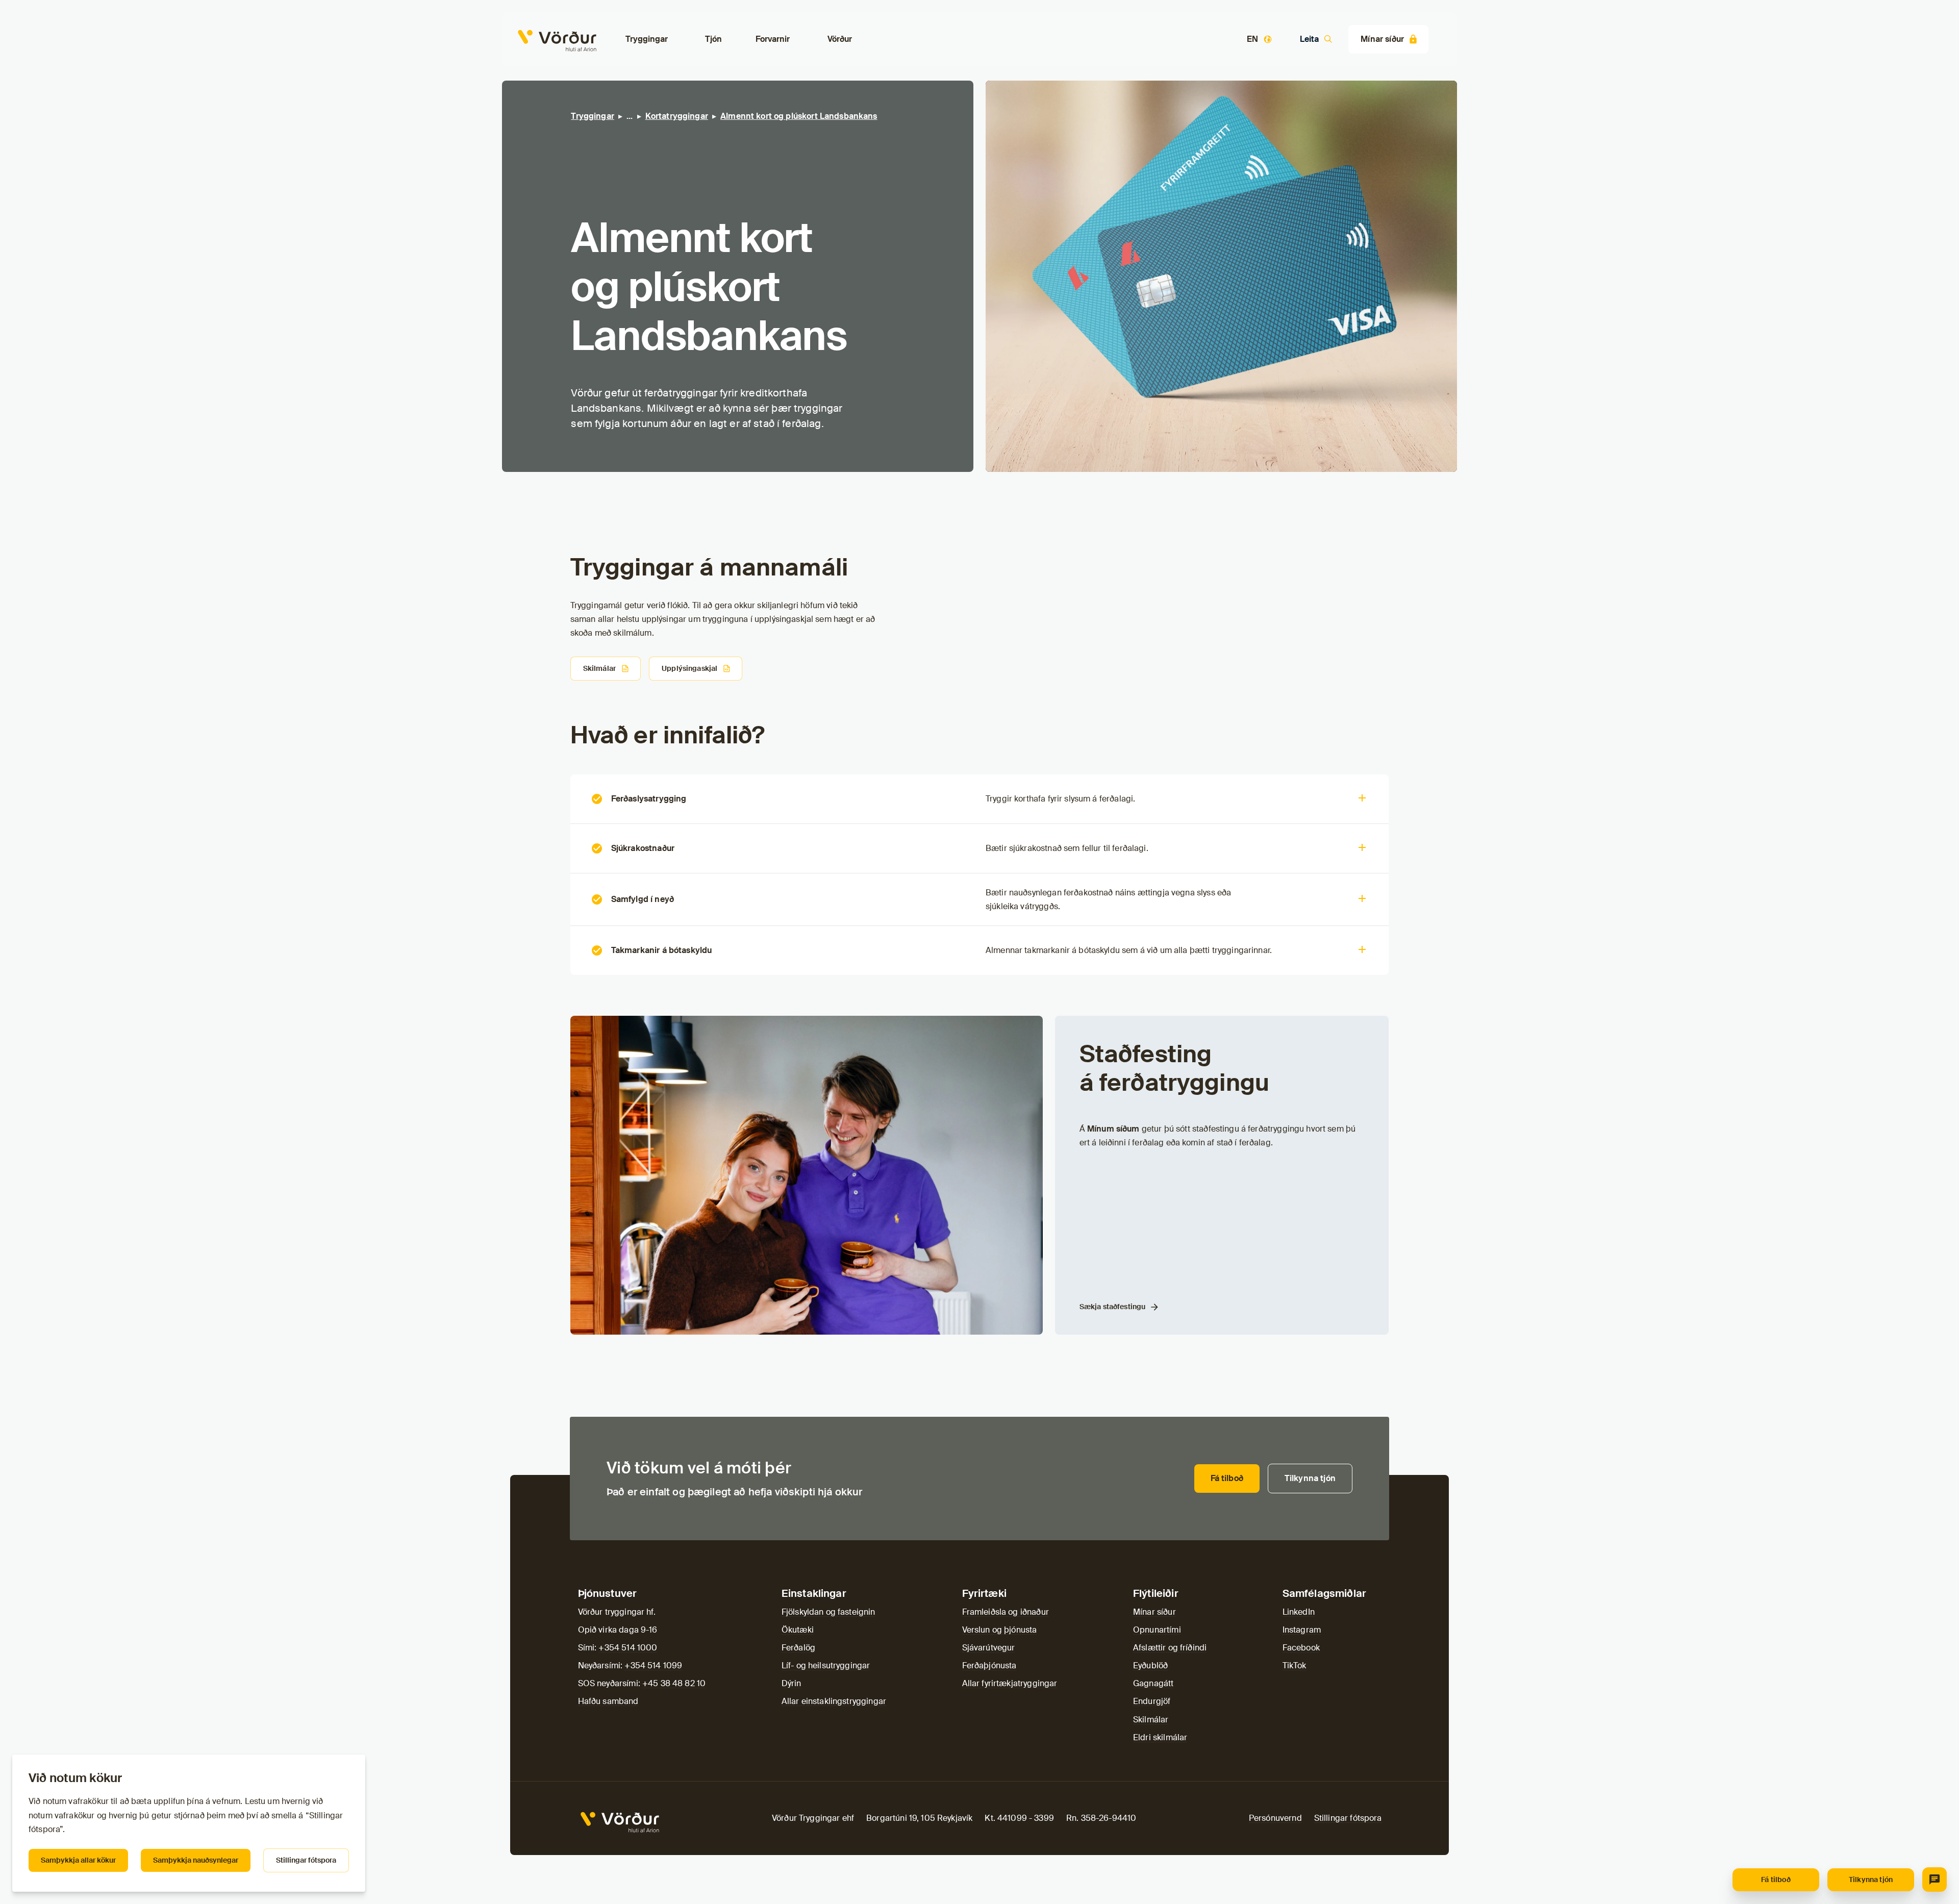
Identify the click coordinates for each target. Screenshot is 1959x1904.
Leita (1309, 39)
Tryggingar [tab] (647, 39)
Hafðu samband (608, 1701)
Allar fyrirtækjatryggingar (1010, 1683)
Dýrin (792, 1683)
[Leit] (1935, 1880)
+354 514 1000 (628, 1648)
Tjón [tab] (714, 39)
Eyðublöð (1150, 1665)
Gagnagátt (1153, 1683)
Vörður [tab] (840, 39)
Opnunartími (1157, 1630)
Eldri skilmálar (1160, 1737)
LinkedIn (1299, 1612)
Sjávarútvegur (989, 1648)
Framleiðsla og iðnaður (1006, 1612)
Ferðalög (798, 1648)
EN (1252, 39)
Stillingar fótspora (306, 1860)
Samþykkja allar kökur (78, 1860)
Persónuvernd (1275, 1818)
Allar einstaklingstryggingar (834, 1701)
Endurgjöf (1152, 1701)
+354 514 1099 (653, 1665)
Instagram (1302, 1630)
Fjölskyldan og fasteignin (828, 1612)
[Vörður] (526, 39)
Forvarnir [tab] (773, 39)
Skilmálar (599, 668)
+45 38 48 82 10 (674, 1683)
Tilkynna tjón (1871, 1880)
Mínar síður (1382, 39)
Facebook (1301, 1648)
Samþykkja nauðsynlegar (196, 1860)
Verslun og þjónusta (1000, 1630)
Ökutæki (798, 1630)
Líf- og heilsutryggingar (826, 1665)
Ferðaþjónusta (989, 1665)
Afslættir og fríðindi (1170, 1648)
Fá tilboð (1776, 1880)
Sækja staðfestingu (1113, 1307)
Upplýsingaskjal (689, 668)
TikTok (1295, 1665)
